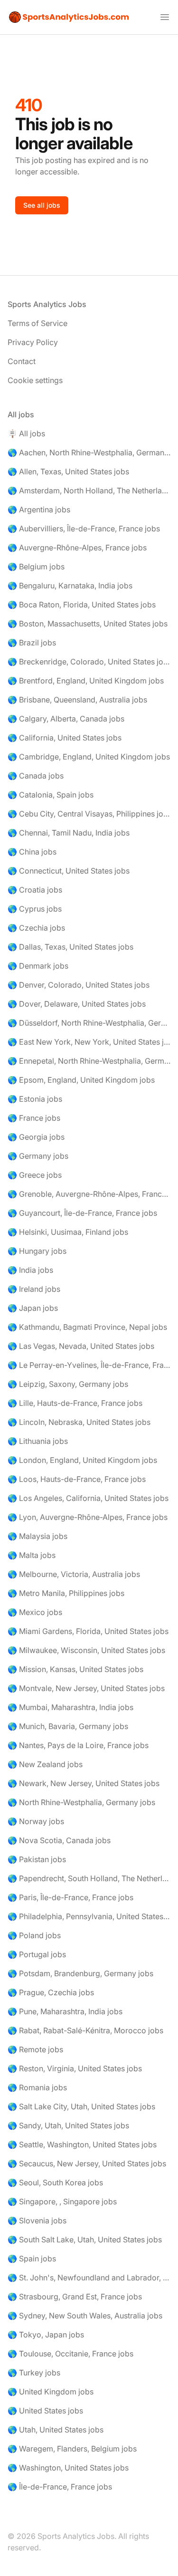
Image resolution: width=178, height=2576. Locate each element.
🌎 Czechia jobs (36, 928)
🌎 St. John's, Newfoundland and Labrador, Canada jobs (89, 2278)
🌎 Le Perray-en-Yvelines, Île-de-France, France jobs (89, 1365)
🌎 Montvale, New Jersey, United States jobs (86, 1688)
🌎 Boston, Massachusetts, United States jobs (88, 624)
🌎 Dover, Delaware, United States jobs (77, 1004)
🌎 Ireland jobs (34, 1289)
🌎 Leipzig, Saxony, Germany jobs (68, 1384)
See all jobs (42, 205)
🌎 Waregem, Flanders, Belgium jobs (72, 2449)
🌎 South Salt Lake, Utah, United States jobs (85, 2240)
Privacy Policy (33, 342)
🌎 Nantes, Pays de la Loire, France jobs (78, 1745)
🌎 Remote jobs (35, 2049)
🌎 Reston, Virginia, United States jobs (75, 2068)
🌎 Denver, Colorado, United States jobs (79, 985)
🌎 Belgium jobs (36, 567)
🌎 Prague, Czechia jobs (51, 1992)
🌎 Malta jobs (32, 1555)
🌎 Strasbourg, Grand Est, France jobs (75, 2297)
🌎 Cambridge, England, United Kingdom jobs (89, 757)
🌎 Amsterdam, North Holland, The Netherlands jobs (89, 490)
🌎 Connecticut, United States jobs (69, 871)
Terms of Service (37, 323)
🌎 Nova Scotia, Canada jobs (59, 1840)
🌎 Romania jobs (37, 2087)
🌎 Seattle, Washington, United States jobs (82, 2144)
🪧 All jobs (26, 433)
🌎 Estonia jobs (35, 1099)
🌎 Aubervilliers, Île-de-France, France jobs (84, 529)
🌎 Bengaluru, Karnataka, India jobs (70, 586)
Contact (22, 361)
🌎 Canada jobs (36, 776)
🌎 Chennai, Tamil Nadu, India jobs (69, 833)
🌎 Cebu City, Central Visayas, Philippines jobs (89, 814)
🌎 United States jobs (45, 2411)
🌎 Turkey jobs (34, 2373)
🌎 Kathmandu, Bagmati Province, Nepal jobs (87, 1327)
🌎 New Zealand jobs (45, 1764)
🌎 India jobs (30, 1270)
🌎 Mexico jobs (35, 1612)
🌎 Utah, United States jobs (56, 2430)
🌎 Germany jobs (38, 1156)
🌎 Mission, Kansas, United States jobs (75, 1669)
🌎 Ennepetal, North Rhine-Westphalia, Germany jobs (89, 1061)
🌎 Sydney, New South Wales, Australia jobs (85, 2316)
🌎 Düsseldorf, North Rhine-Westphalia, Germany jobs (89, 1023)
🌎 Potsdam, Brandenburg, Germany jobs (80, 1973)
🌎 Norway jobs (36, 1821)
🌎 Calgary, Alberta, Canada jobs (66, 719)
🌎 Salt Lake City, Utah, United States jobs (81, 2106)
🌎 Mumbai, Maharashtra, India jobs (70, 1707)
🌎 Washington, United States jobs (68, 2468)
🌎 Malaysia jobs (37, 1536)
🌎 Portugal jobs (37, 1954)
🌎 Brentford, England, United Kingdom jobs (86, 681)
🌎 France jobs (34, 1118)
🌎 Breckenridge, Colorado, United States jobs (89, 662)
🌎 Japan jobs (33, 1308)
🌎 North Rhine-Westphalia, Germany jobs (81, 1802)
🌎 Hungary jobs (37, 1251)
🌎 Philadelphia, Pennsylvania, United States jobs (89, 1916)
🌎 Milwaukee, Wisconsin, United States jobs (86, 1650)
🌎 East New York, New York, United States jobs (89, 1042)
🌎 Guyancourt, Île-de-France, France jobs (82, 1213)
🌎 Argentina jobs (39, 509)
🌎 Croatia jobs (35, 890)
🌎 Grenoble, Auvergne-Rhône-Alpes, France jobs (89, 1194)
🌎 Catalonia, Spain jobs (51, 795)
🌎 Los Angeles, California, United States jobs (88, 1498)
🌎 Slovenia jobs (37, 2220)
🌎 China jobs (32, 852)
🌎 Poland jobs (34, 1935)
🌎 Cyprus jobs (35, 909)
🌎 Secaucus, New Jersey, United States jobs (87, 2163)
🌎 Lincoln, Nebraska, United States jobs (79, 1422)
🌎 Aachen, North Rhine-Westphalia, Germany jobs (89, 452)
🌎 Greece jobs (35, 1175)
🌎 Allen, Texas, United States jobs (68, 471)
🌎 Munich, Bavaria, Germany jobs (68, 1726)
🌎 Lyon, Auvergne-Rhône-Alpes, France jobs (88, 1517)
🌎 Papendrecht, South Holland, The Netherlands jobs (89, 1878)
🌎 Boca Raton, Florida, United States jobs (82, 605)
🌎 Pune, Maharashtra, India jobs (65, 2011)
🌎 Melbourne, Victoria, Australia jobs (74, 1574)
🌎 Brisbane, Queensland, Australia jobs (77, 700)
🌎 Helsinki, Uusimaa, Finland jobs (68, 1232)
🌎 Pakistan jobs (37, 1859)
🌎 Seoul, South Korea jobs (55, 2182)
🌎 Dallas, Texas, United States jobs (70, 947)
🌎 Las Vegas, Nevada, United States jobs (81, 1346)
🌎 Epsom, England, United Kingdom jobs (81, 1080)
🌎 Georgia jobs (36, 1137)
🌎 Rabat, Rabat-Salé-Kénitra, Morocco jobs (85, 2030)
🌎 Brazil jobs (32, 643)
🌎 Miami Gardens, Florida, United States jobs (88, 1631)
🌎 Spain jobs (32, 2259)
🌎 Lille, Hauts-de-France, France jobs (75, 1403)
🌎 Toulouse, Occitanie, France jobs (70, 2354)
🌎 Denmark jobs (38, 966)
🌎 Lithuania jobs (38, 1441)
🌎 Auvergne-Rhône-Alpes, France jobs (77, 548)
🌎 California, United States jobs (65, 738)
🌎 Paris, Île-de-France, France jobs (70, 1897)
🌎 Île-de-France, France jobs (60, 2487)
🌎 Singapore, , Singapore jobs (62, 2201)
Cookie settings (35, 380)
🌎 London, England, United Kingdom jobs (82, 1460)
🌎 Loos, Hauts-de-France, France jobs (77, 1479)
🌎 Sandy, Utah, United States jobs (68, 2125)
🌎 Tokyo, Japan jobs (46, 2335)
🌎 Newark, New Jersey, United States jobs (84, 1783)
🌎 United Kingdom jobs (51, 2392)
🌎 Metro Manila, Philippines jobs (66, 1593)
